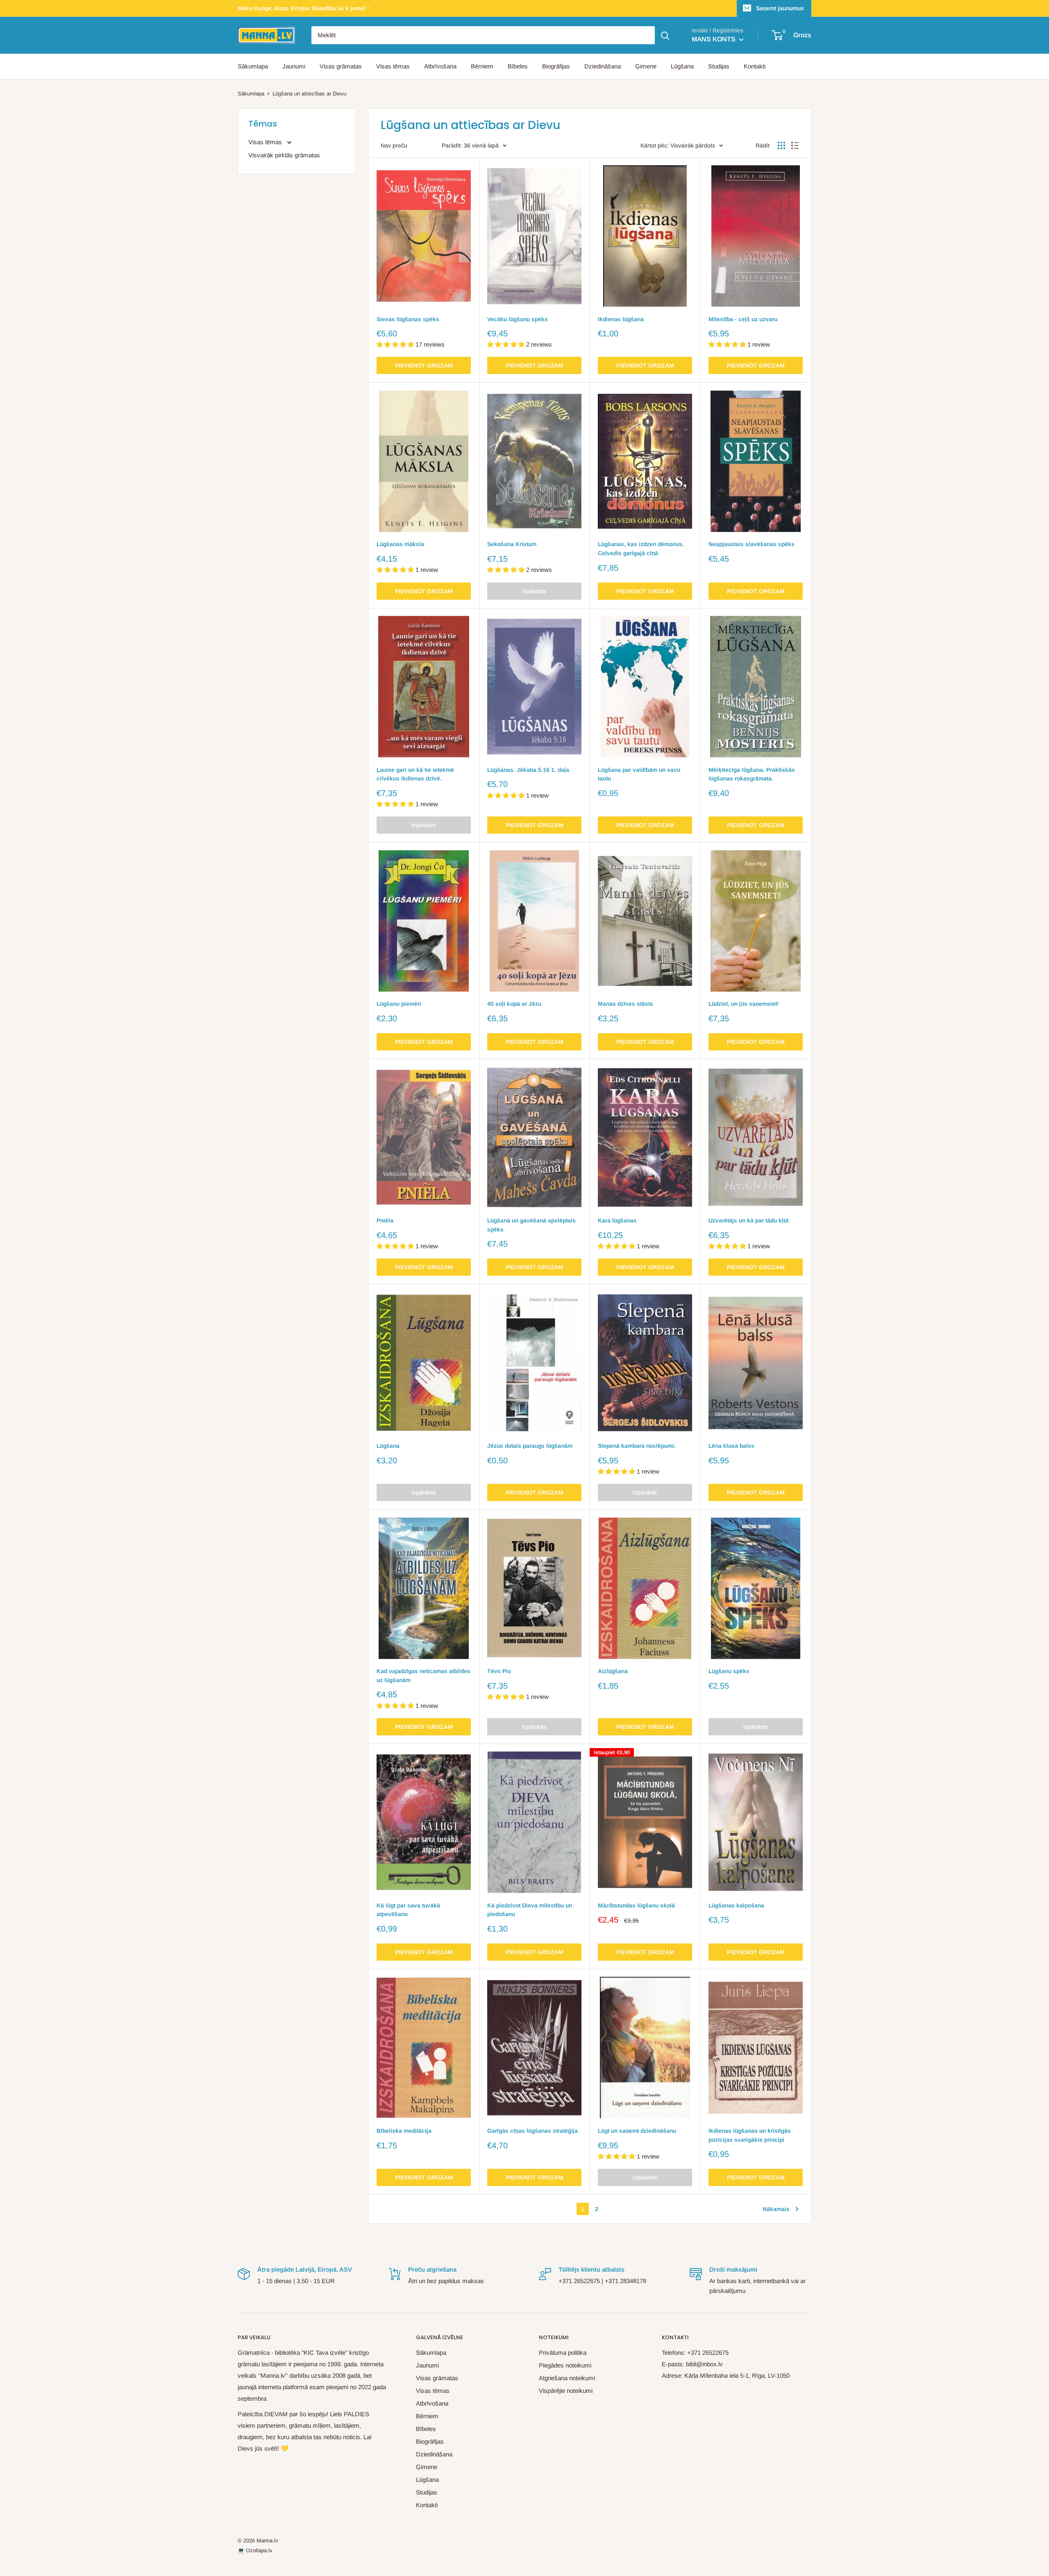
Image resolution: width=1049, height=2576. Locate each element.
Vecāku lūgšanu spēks (518, 319)
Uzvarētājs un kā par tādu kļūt (748, 1220)
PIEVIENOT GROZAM (424, 365)
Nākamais (776, 2209)
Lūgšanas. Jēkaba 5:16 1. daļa (528, 770)
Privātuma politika (563, 2353)
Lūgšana (682, 66)
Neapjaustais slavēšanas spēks (752, 544)
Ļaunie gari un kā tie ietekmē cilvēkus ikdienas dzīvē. (415, 774)
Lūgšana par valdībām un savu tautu (639, 774)
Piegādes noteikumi (565, 2365)
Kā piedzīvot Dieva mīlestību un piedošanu (530, 1910)
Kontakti (755, 66)
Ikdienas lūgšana (621, 319)
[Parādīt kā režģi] (781, 145)
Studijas (719, 66)
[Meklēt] (665, 35)
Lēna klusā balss (731, 1446)
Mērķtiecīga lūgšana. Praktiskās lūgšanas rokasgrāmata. (752, 774)
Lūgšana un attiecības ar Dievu (309, 94)
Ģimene (646, 66)
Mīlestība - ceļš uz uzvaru (743, 319)
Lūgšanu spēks (729, 1671)
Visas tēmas (393, 66)
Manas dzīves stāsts (626, 1004)
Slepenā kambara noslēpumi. (637, 1446)
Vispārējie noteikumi (566, 2391)
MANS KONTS (714, 39)
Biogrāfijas (556, 66)
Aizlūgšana (613, 1671)
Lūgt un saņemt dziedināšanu (637, 2131)
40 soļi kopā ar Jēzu (514, 1004)
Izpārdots (534, 591)
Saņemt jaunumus (780, 8)
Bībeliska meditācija (404, 2131)
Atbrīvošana (440, 66)
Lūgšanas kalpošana (736, 1905)
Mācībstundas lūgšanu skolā (636, 1905)
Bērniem (482, 66)
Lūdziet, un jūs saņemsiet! (744, 1004)
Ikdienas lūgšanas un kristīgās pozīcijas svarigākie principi (750, 2135)
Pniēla (385, 1220)
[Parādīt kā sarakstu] (795, 145)
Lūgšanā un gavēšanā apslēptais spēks (531, 1225)
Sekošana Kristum (512, 544)
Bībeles (518, 66)
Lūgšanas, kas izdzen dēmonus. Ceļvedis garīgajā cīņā (641, 549)
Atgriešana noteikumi (567, 2378)
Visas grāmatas (341, 66)
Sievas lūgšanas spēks (408, 319)
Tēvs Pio (499, 1671)
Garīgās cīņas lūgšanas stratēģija (532, 2131)
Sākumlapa (253, 66)
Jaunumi (294, 66)
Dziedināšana (603, 66)
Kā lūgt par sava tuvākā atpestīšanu (408, 1910)
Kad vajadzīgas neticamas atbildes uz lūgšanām (423, 1676)
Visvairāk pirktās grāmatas (284, 155)
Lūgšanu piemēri (399, 1004)
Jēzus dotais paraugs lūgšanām (530, 1446)
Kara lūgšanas (617, 1220)
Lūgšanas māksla (400, 544)
